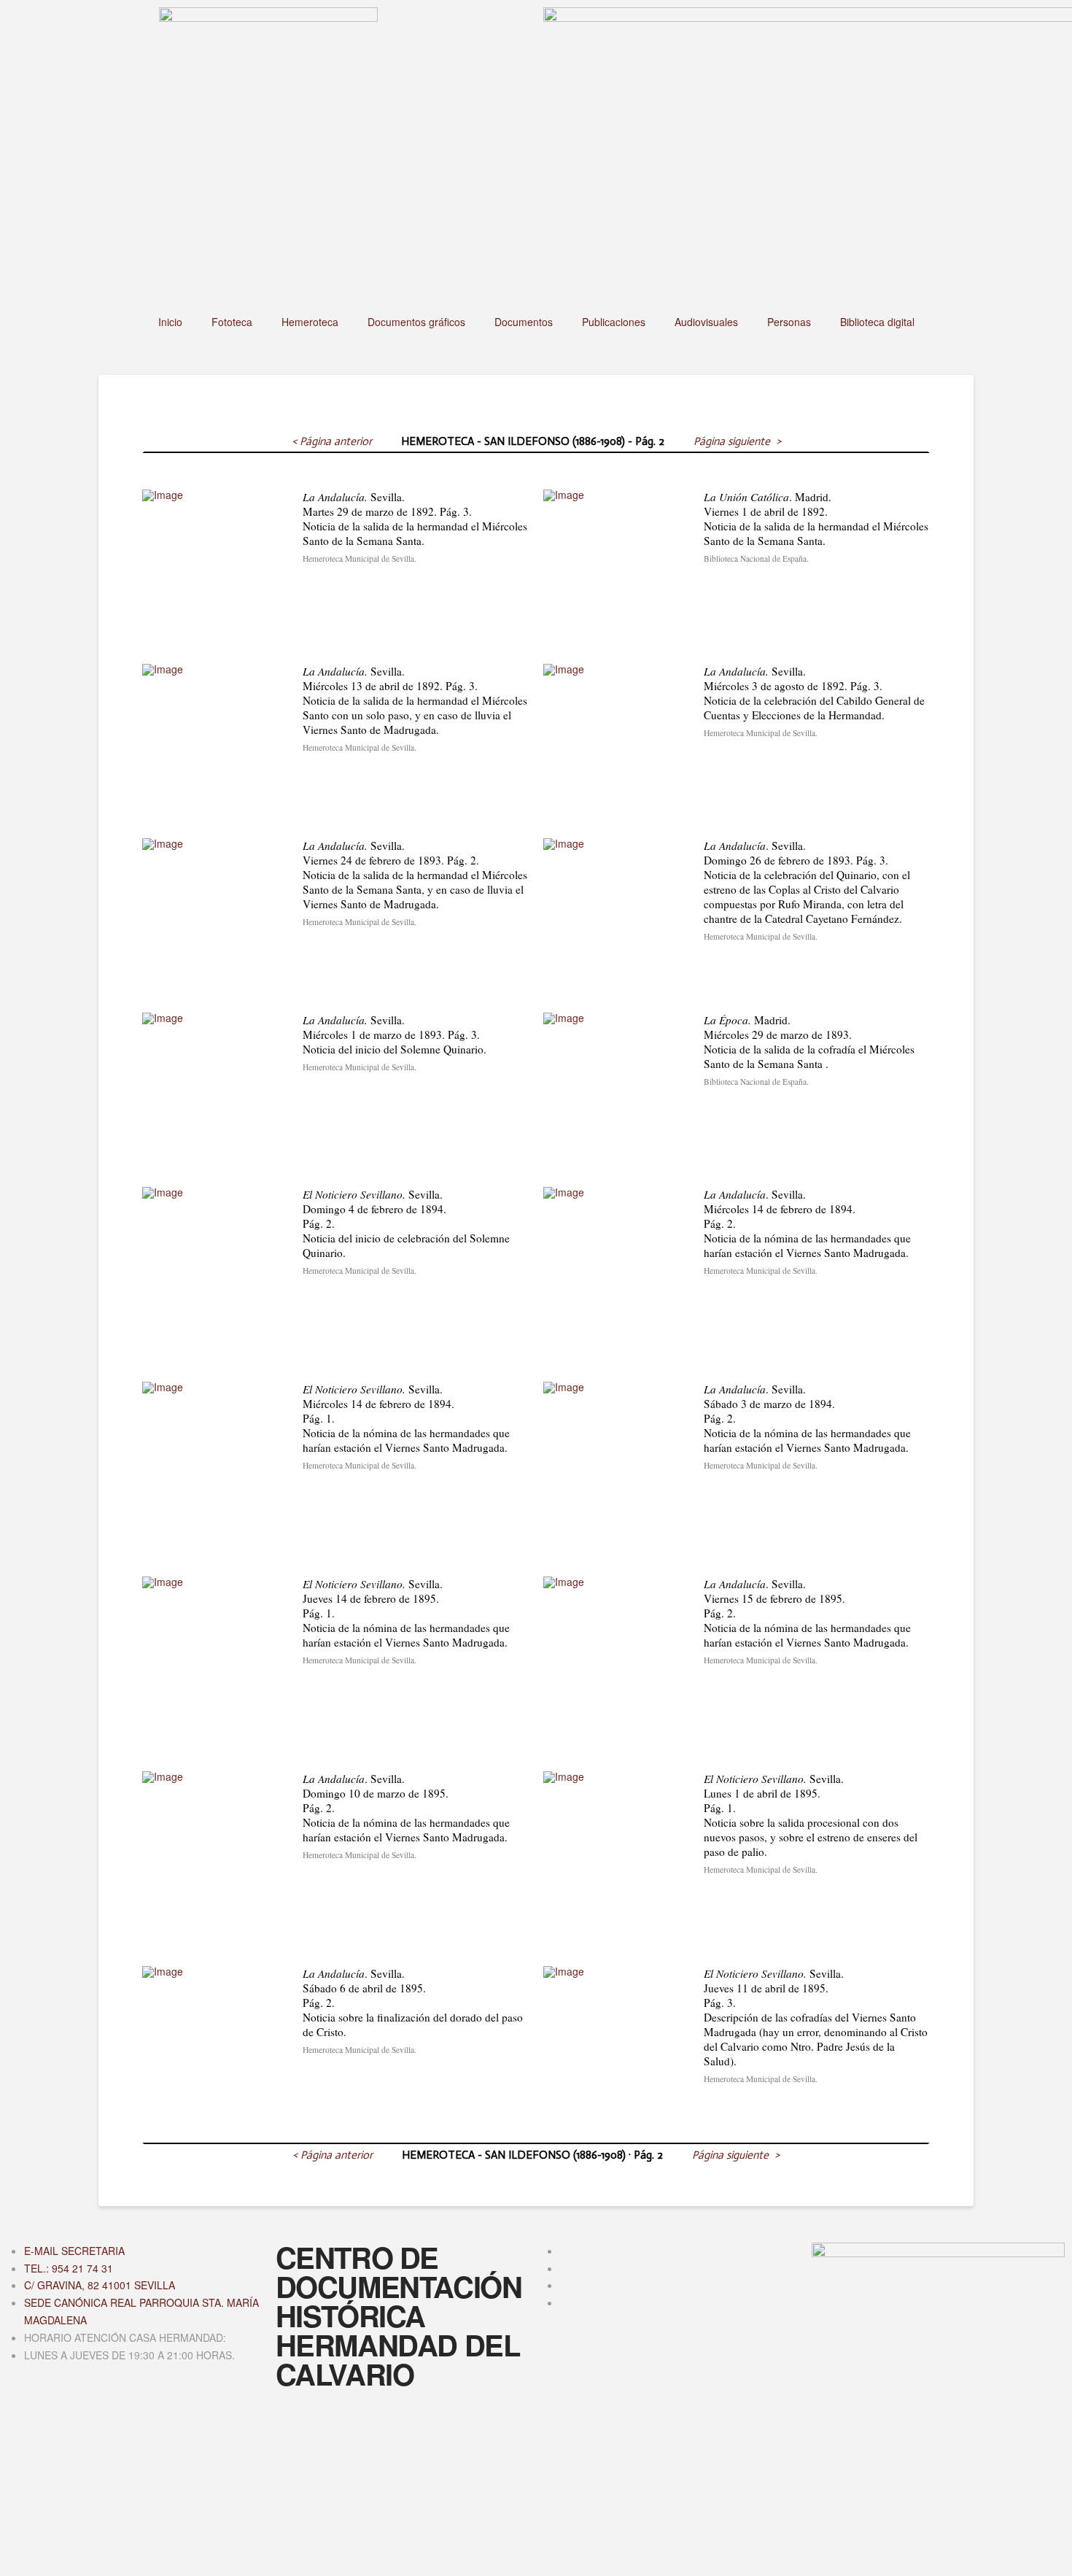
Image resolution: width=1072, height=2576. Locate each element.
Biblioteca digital (877, 322)
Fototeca (232, 322)
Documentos (524, 322)
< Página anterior (332, 441)
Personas (789, 322)
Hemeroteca (310, 322)
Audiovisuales (706, 322)
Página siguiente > (737, 441)
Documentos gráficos (416, 322)
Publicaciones (614, 322)
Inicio (170, 322)
